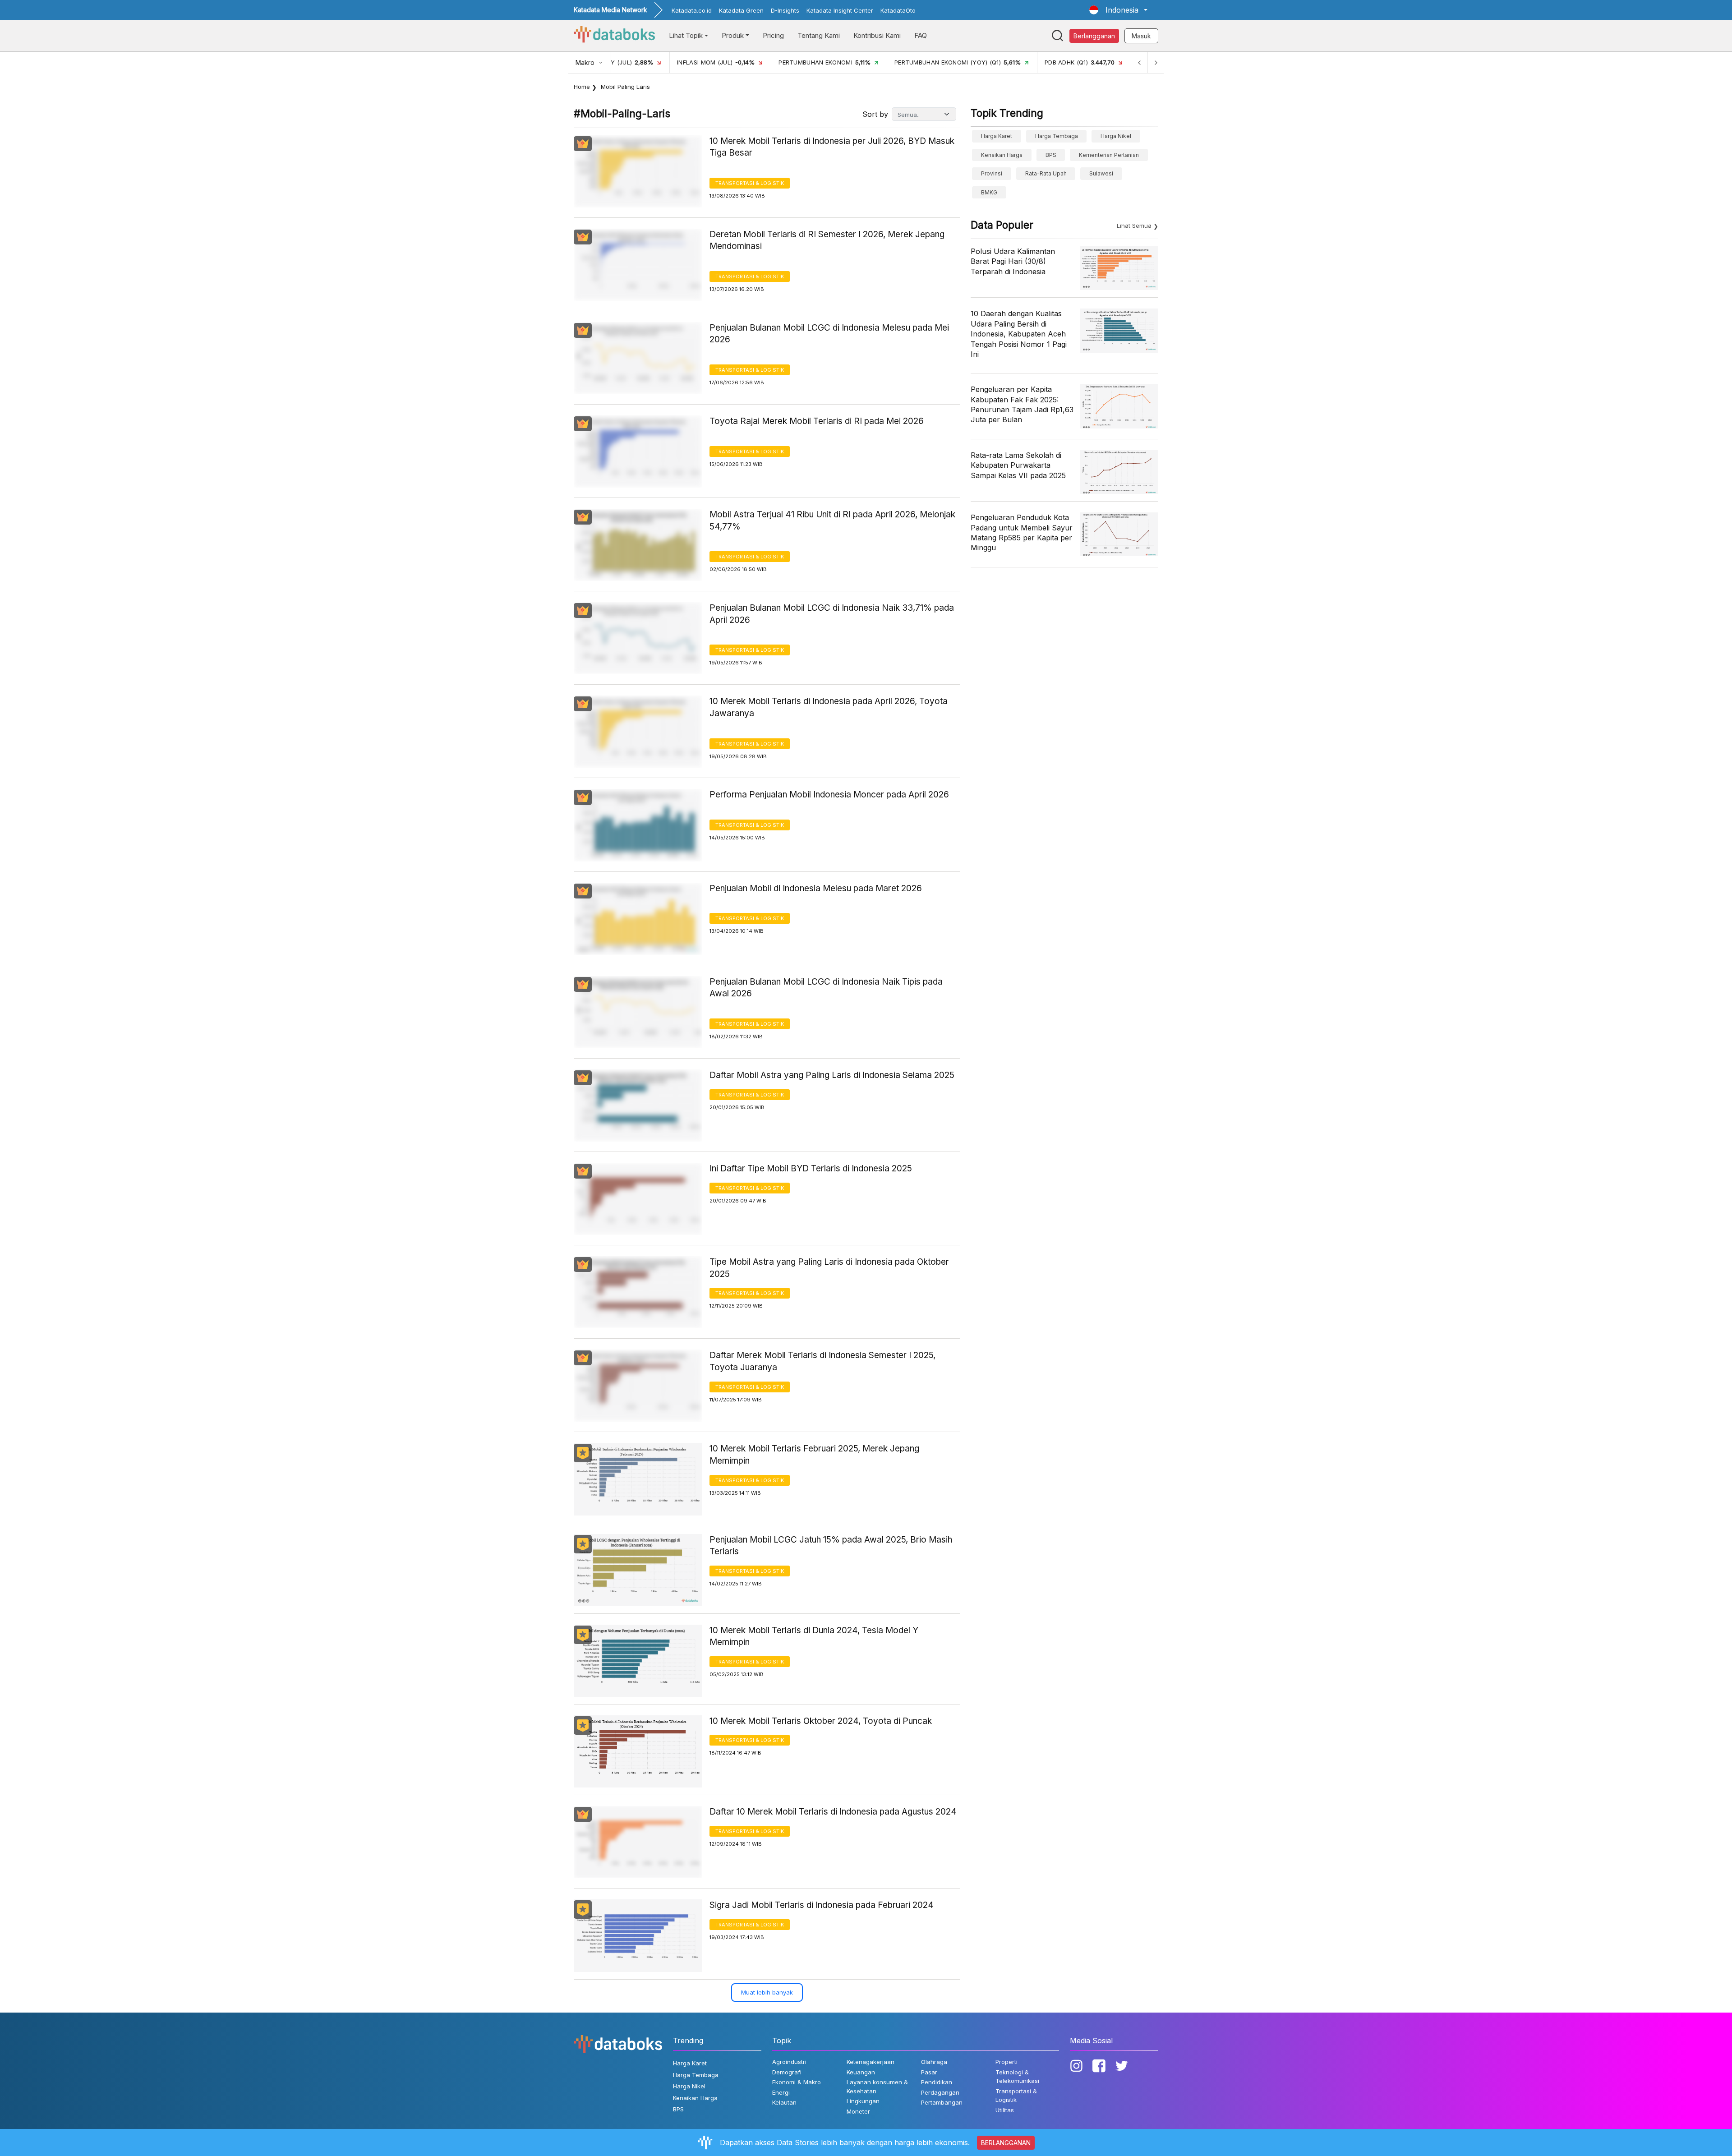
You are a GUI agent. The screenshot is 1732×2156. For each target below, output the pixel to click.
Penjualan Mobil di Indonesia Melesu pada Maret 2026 (816, 888)
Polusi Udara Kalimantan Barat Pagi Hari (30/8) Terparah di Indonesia (1013, 261)
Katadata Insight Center (840, 10)
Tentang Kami (819, 35)
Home (582, 87)
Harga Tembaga (1057, 136)
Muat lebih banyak (767, 1992)
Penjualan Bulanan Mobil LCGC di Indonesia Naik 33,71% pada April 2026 (832, 614)
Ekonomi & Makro (797, 2082)
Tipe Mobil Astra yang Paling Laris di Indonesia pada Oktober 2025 (829, 1268)
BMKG (989, 192)
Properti (1006, 2062)
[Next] (1156, 62)
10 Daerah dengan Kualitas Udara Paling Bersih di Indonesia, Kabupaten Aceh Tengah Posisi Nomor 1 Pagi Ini (1019, 334)
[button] (1118, 10)
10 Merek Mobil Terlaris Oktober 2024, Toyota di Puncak (821, 1721)
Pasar (929, 2072)
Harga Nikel (1116, 136)
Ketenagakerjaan (871, 2062)
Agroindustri (789, 2062)
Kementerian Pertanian (1109, 155)
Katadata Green (741, 10)
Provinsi (992, 173)
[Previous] (1139, 62)
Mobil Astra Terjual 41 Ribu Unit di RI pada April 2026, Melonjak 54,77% (832, 521)
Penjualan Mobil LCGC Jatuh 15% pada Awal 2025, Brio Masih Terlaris (831, 1546)
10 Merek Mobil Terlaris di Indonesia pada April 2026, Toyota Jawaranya (829, 707)
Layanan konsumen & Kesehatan (877, 2087)
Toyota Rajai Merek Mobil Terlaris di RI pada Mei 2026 (817, 421)
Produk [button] (733, 35)
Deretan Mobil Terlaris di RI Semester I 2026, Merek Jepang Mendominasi (827, 240)
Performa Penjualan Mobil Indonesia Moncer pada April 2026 (829, 795)
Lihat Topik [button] (686, 35)
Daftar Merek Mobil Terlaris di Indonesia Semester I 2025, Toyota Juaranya (822, 1361)
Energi (781, 2092)
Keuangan (861, 2072)
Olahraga (934, 2062)
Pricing (773, 35)
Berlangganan (1094, 36)
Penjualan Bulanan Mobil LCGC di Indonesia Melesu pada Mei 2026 (829, 334)
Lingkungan (863, 2101)
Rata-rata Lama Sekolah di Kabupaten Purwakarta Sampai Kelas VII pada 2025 (1018, 465)
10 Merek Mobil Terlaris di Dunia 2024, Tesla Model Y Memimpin (814, 1636)
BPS (1051, 155)
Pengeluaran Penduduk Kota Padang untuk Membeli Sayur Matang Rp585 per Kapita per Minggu (1022, 532)
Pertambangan (942, 2102)
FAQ (921, 35)
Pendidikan (937, 2082)
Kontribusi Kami (877, 35)
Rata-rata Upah (1046, 173)
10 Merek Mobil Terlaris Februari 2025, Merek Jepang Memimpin (814, 1455)
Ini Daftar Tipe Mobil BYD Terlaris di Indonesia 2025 (811, 1168)
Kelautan (784, 2102)
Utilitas (1005, 2110)
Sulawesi (1101, 173)
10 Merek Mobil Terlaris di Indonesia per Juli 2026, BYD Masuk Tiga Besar (832, 147)
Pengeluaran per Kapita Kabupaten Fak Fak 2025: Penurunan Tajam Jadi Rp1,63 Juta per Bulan (1022, 404)
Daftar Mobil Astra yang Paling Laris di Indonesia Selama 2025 (832, 1075)
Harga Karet (997, 136)
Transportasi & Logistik (750, 183)
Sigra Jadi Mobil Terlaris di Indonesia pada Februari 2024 (822, 1905)
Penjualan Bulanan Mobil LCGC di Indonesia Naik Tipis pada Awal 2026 (826, 988)
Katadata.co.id (692, 10)
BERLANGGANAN (1006, 2143)
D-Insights (785, 10)
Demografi (787, 2072)
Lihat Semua (1134, 226)
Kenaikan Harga (1002, 155)
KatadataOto (898, 10)
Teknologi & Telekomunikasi (1017, 2077)
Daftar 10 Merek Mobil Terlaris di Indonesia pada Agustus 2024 (833, 1812)
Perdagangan (940, 2092)
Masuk (1141, 36)
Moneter (858, 2111)
